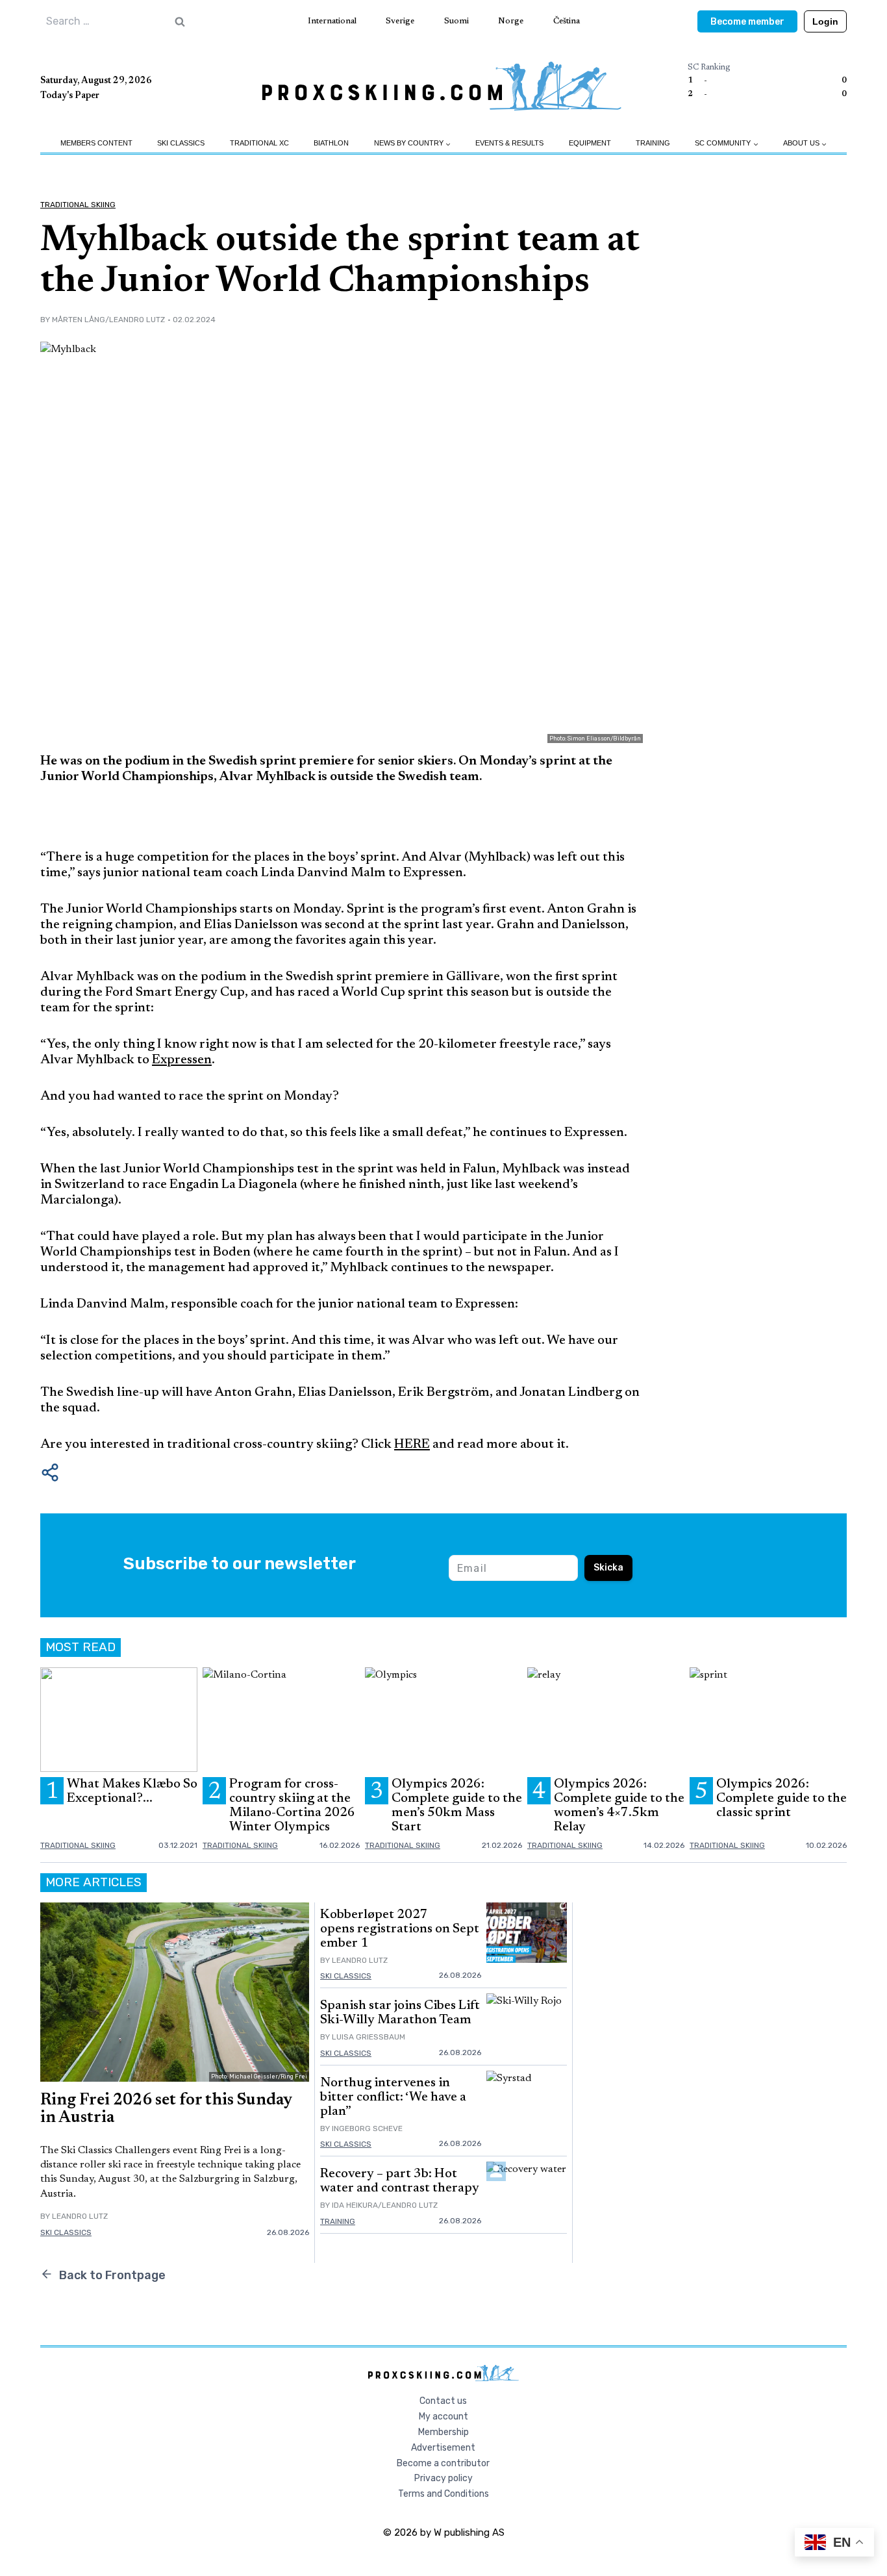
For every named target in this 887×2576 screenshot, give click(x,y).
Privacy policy (443, 2478)
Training (653, 143)
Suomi (456, 21)
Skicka (608, 1568)
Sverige (400, 21)
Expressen (182, 1060)
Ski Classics (181, 143)
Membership (443, 2432)
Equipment (590, 143)
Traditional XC (259, 143)
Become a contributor (443, 2463)
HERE (412, 1445)
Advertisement (443, 2448)
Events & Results (509, 143)
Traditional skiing (78, 205)
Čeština (567, 21)
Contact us (443, 2401)
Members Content (96, 143)
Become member (747, 22)
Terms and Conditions (443, 2494)
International (332, 21)
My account (443, 2417)
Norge (511, 21)
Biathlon (331, 143)
